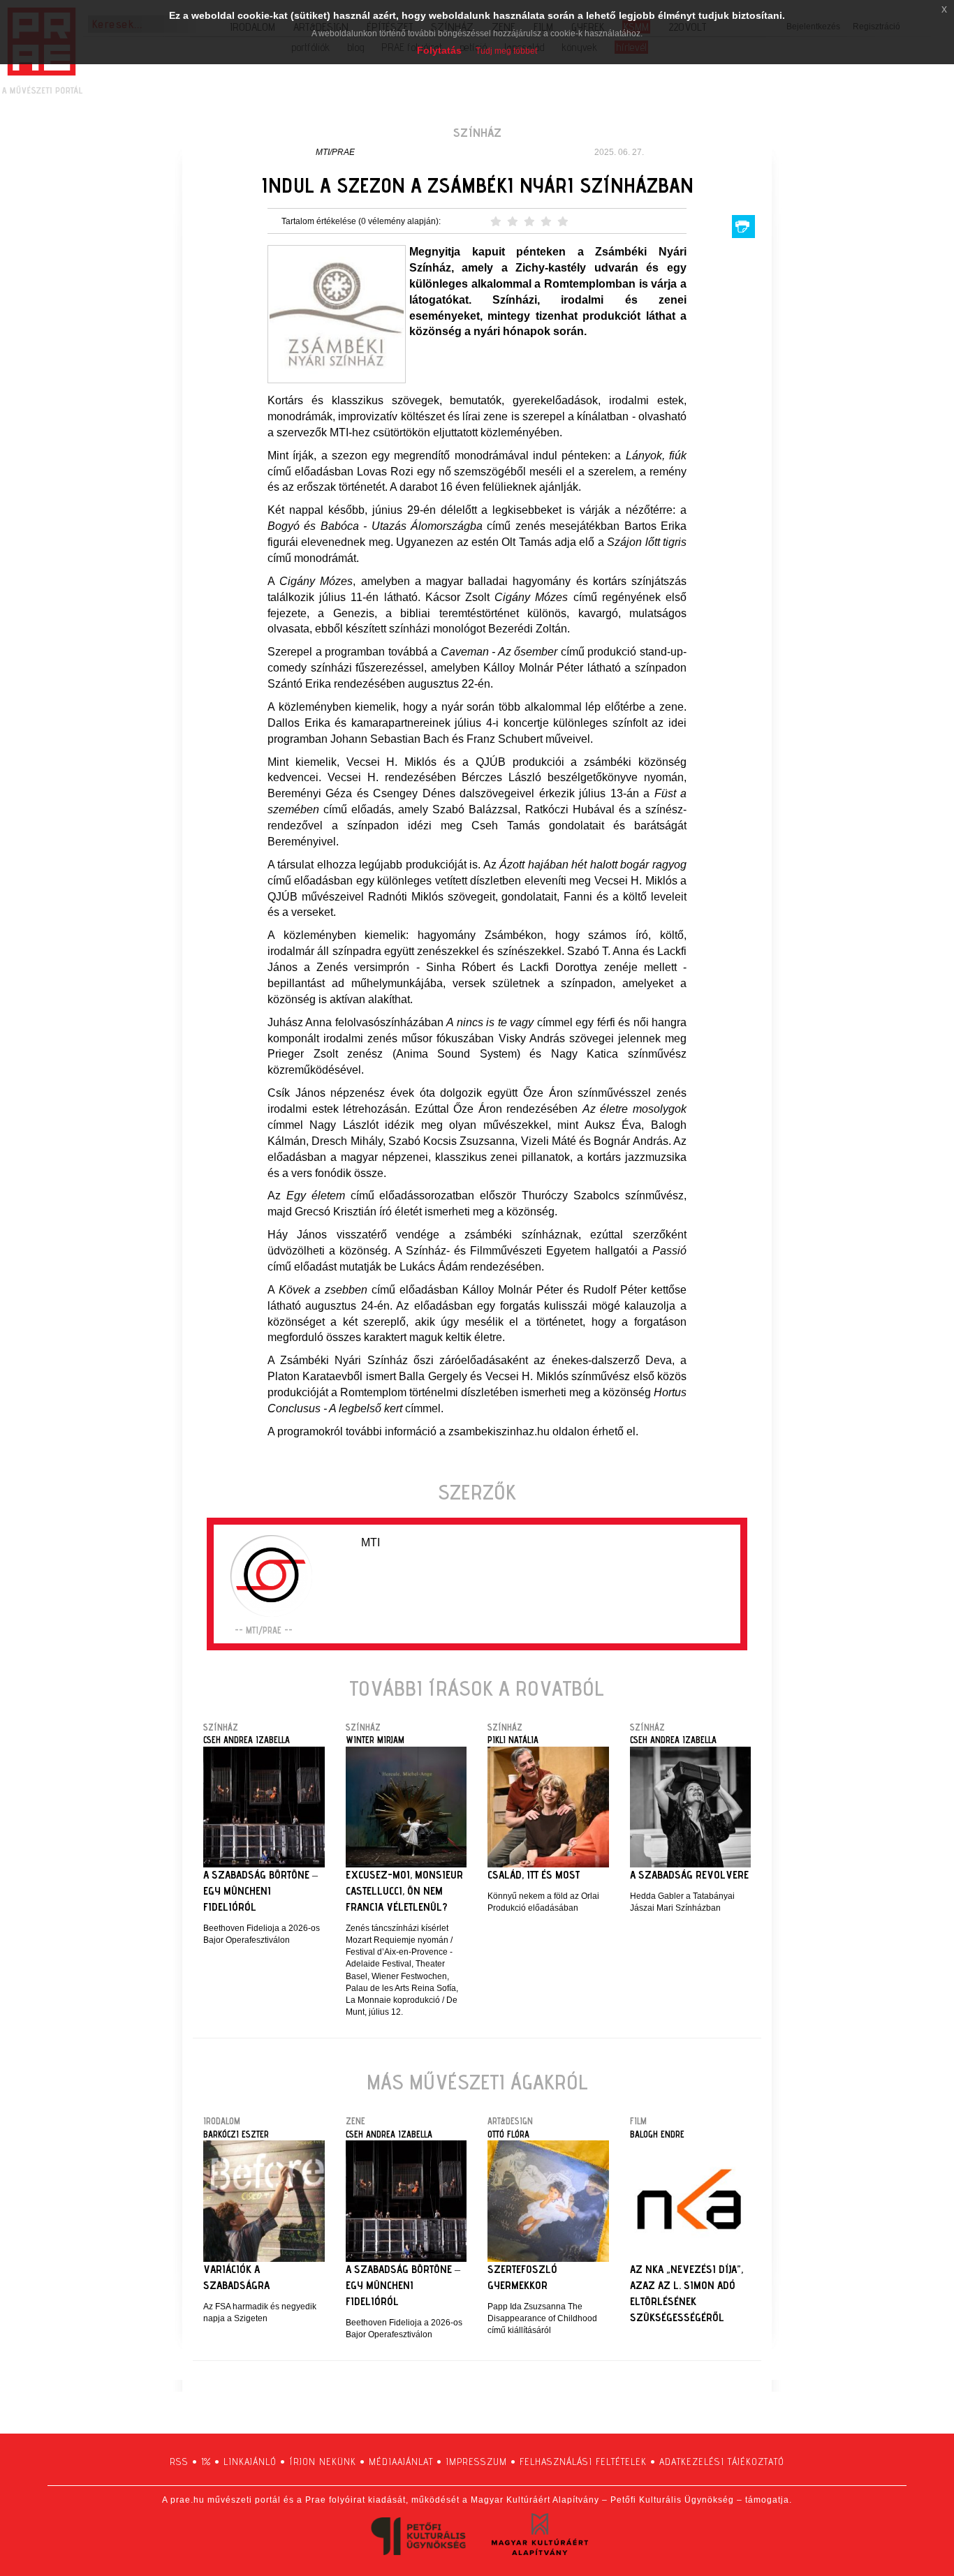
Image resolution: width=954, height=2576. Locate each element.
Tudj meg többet (506, 51)
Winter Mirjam (375, 1740)
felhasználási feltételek (583, 2462)
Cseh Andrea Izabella (247, 1740)
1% (206, 2462)
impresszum (476, 2462)
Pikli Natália (513, 1740)
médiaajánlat (401, 2462)
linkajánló (250, 2462)
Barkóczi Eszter (236, 2134)
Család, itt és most (534, 1875)
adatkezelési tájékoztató (722, 2462)
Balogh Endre (657, 2134)
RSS (179, 2462)
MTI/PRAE (335, 152)
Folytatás (439, 50)
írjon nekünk (323, 2462)
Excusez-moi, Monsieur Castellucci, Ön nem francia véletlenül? (404, 1891)
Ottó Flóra (508, 2134)
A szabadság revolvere (689, 1875)
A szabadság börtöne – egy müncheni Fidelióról (260, 1891)
